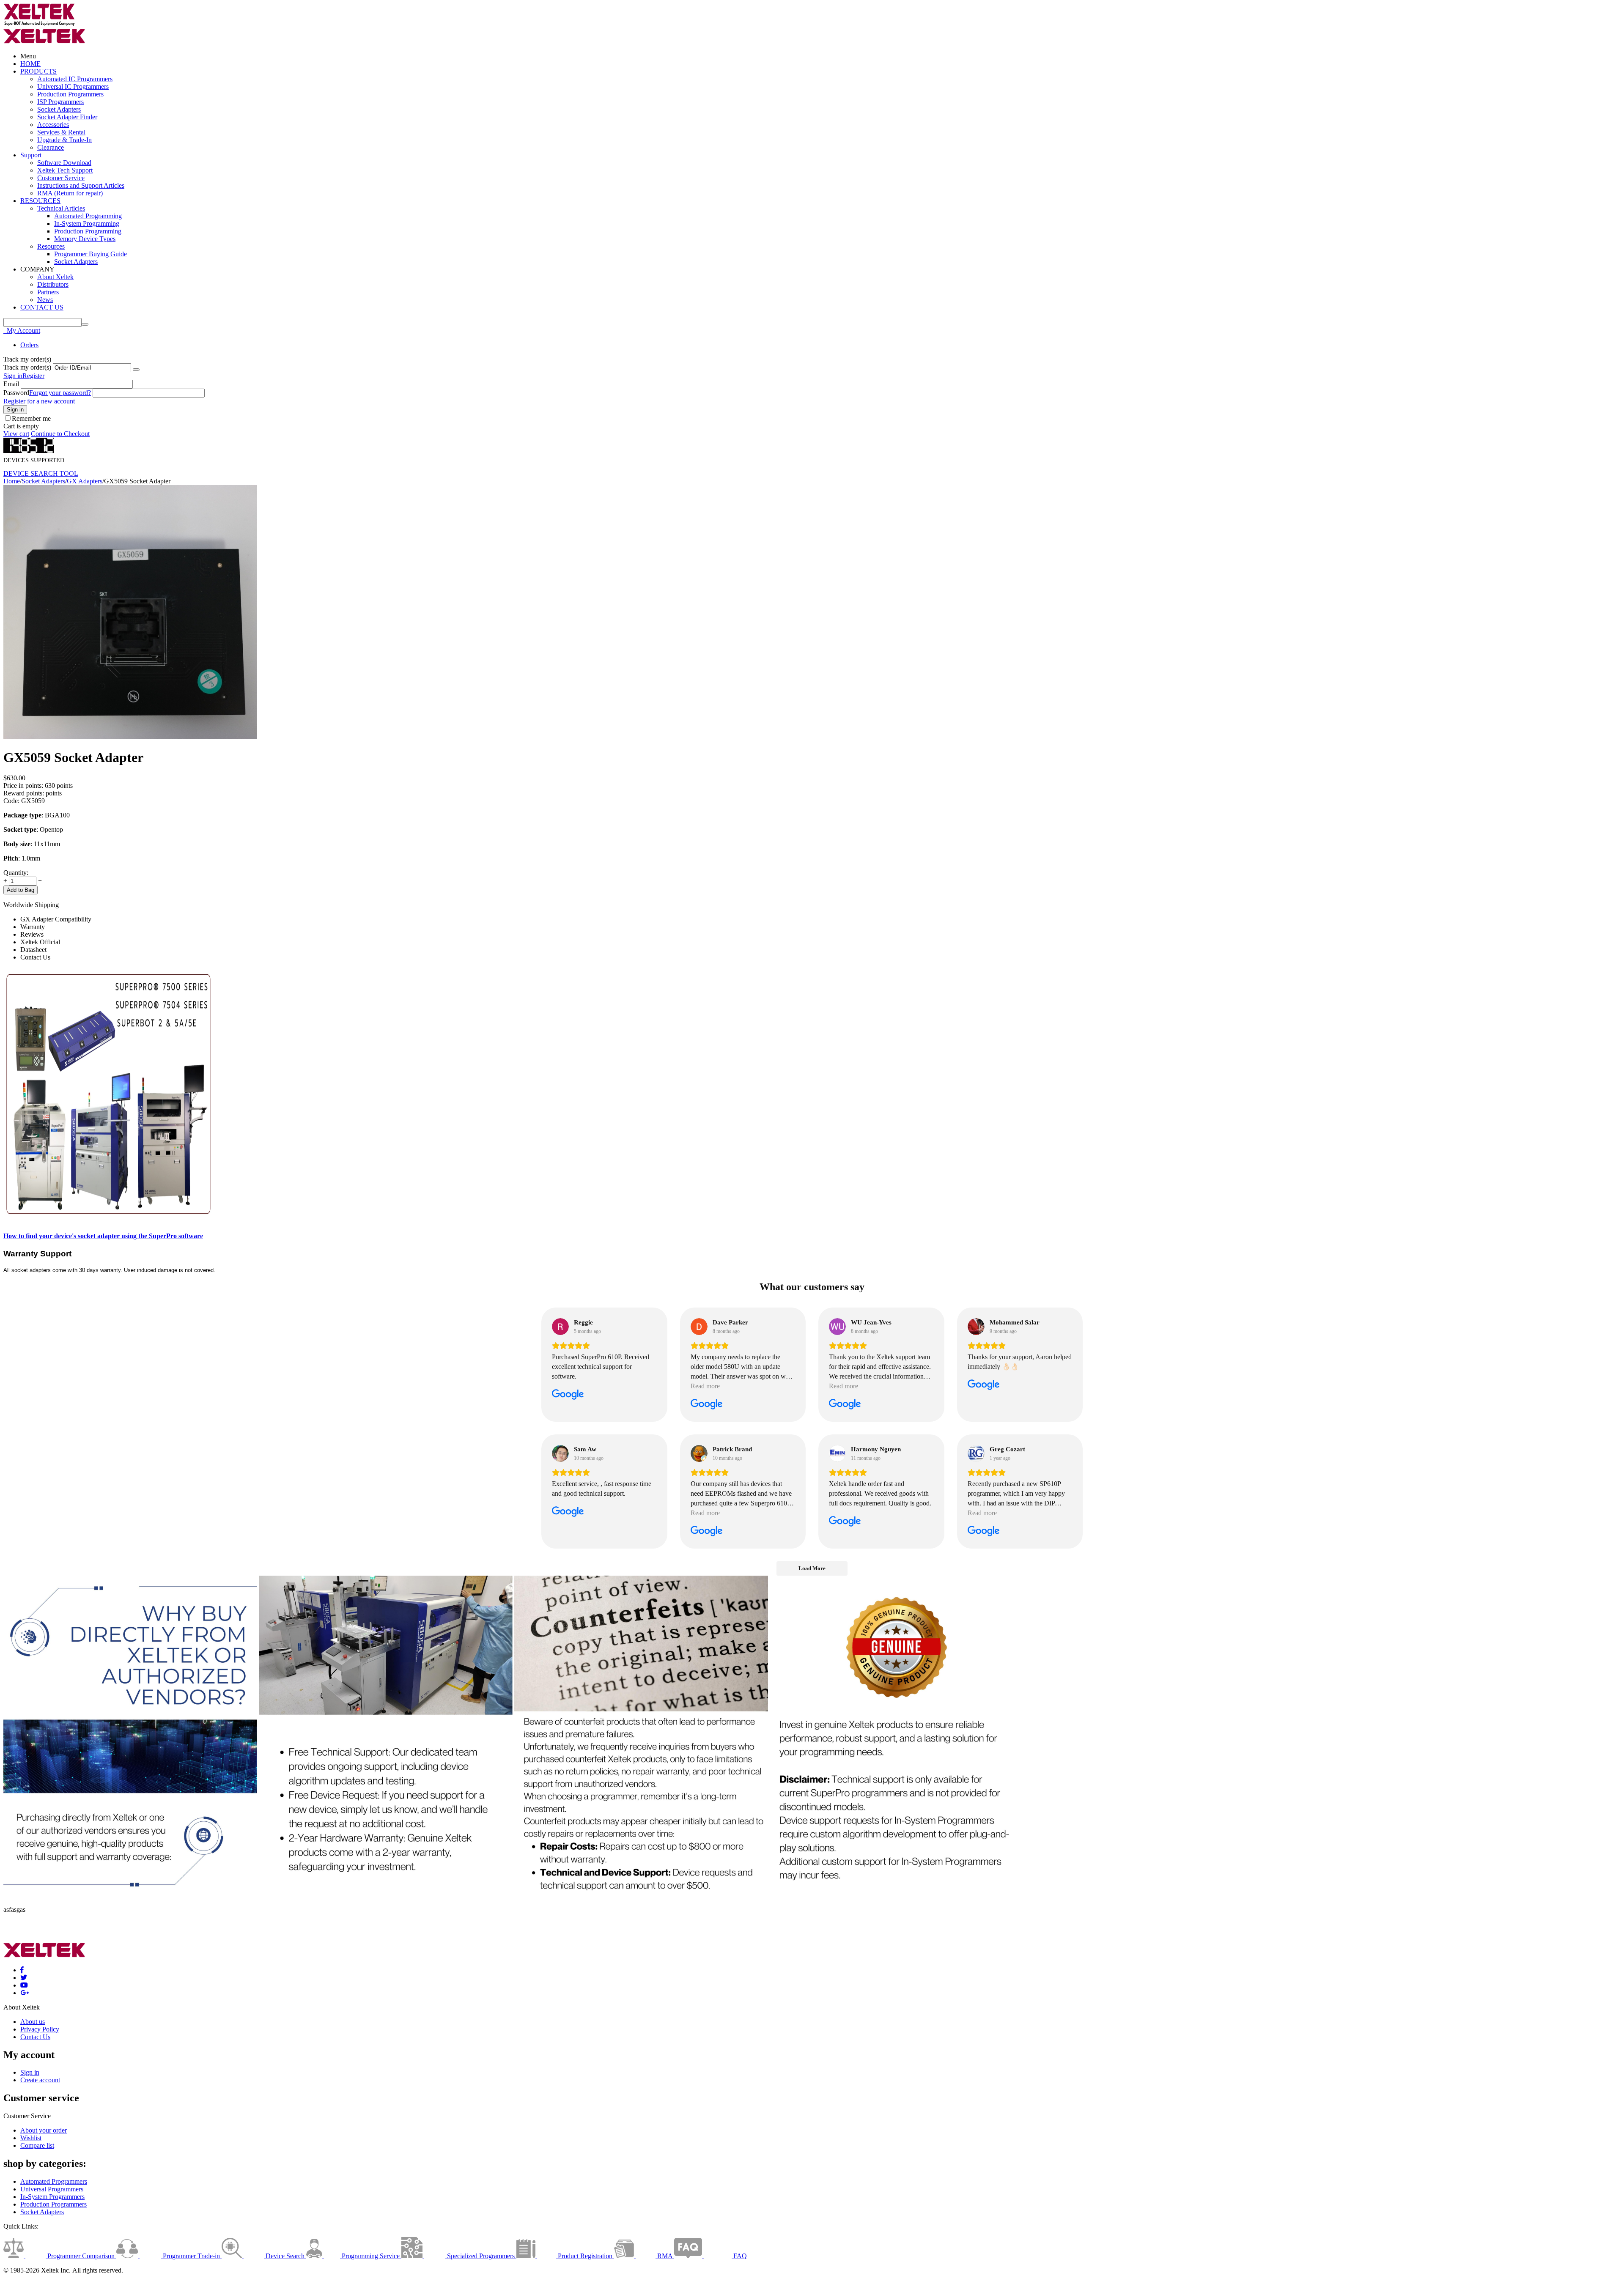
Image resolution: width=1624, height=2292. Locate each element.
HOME (30, 64)
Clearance (51, 147)
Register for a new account (39, 401)
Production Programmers (70, 94)
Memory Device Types (85, 239)
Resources (51, 246)
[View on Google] (560, 1327)
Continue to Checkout (60, 434)
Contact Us (35, 2037)
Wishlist (31, 2138)
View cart (16, 434)
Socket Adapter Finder (67, 117)
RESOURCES (40, 201)
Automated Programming (88, 216)
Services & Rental (61, 132)
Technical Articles (61, 208)
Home (12, 481)
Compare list (37, 2145)
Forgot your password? (60, 393)
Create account (40, 2080)
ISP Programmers (60, 102)
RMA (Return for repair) (70, 193)
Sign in (13, 376)
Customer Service (61, 178)
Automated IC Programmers (75, 79)
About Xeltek (55, 277)
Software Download (64, 163)
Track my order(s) (27, 367)
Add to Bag (21, 890)
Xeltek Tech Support (65, 170)
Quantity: (16, 873)
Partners (48, 292)
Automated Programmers (54, 2181)
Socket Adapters (59, 109)
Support (31, 155)
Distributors (53, 284)
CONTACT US (42, 307)
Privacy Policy (40, 2029)
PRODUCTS (38, 71)
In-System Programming (87, 223)
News (45, 300)
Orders (29, 345)
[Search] (85, 324)
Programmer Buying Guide (91, 254)
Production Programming (88, 231)
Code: (11, 801)
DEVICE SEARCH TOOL (41, 473)
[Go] (136, 370)
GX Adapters (85, 481)
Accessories (53, 125)
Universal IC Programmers (73, 86)
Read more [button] (705, 1386)
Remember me (31, 418)
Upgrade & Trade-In (64, 140)
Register (33, 376)
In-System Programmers (52, 2197)
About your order (44, 2130)
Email (11, 384)
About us (33, 2022)
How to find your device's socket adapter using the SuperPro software (103, 1236)
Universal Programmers (52, 2189)
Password (16, 393)
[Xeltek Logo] (39, 24)
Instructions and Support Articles (81, 185)
